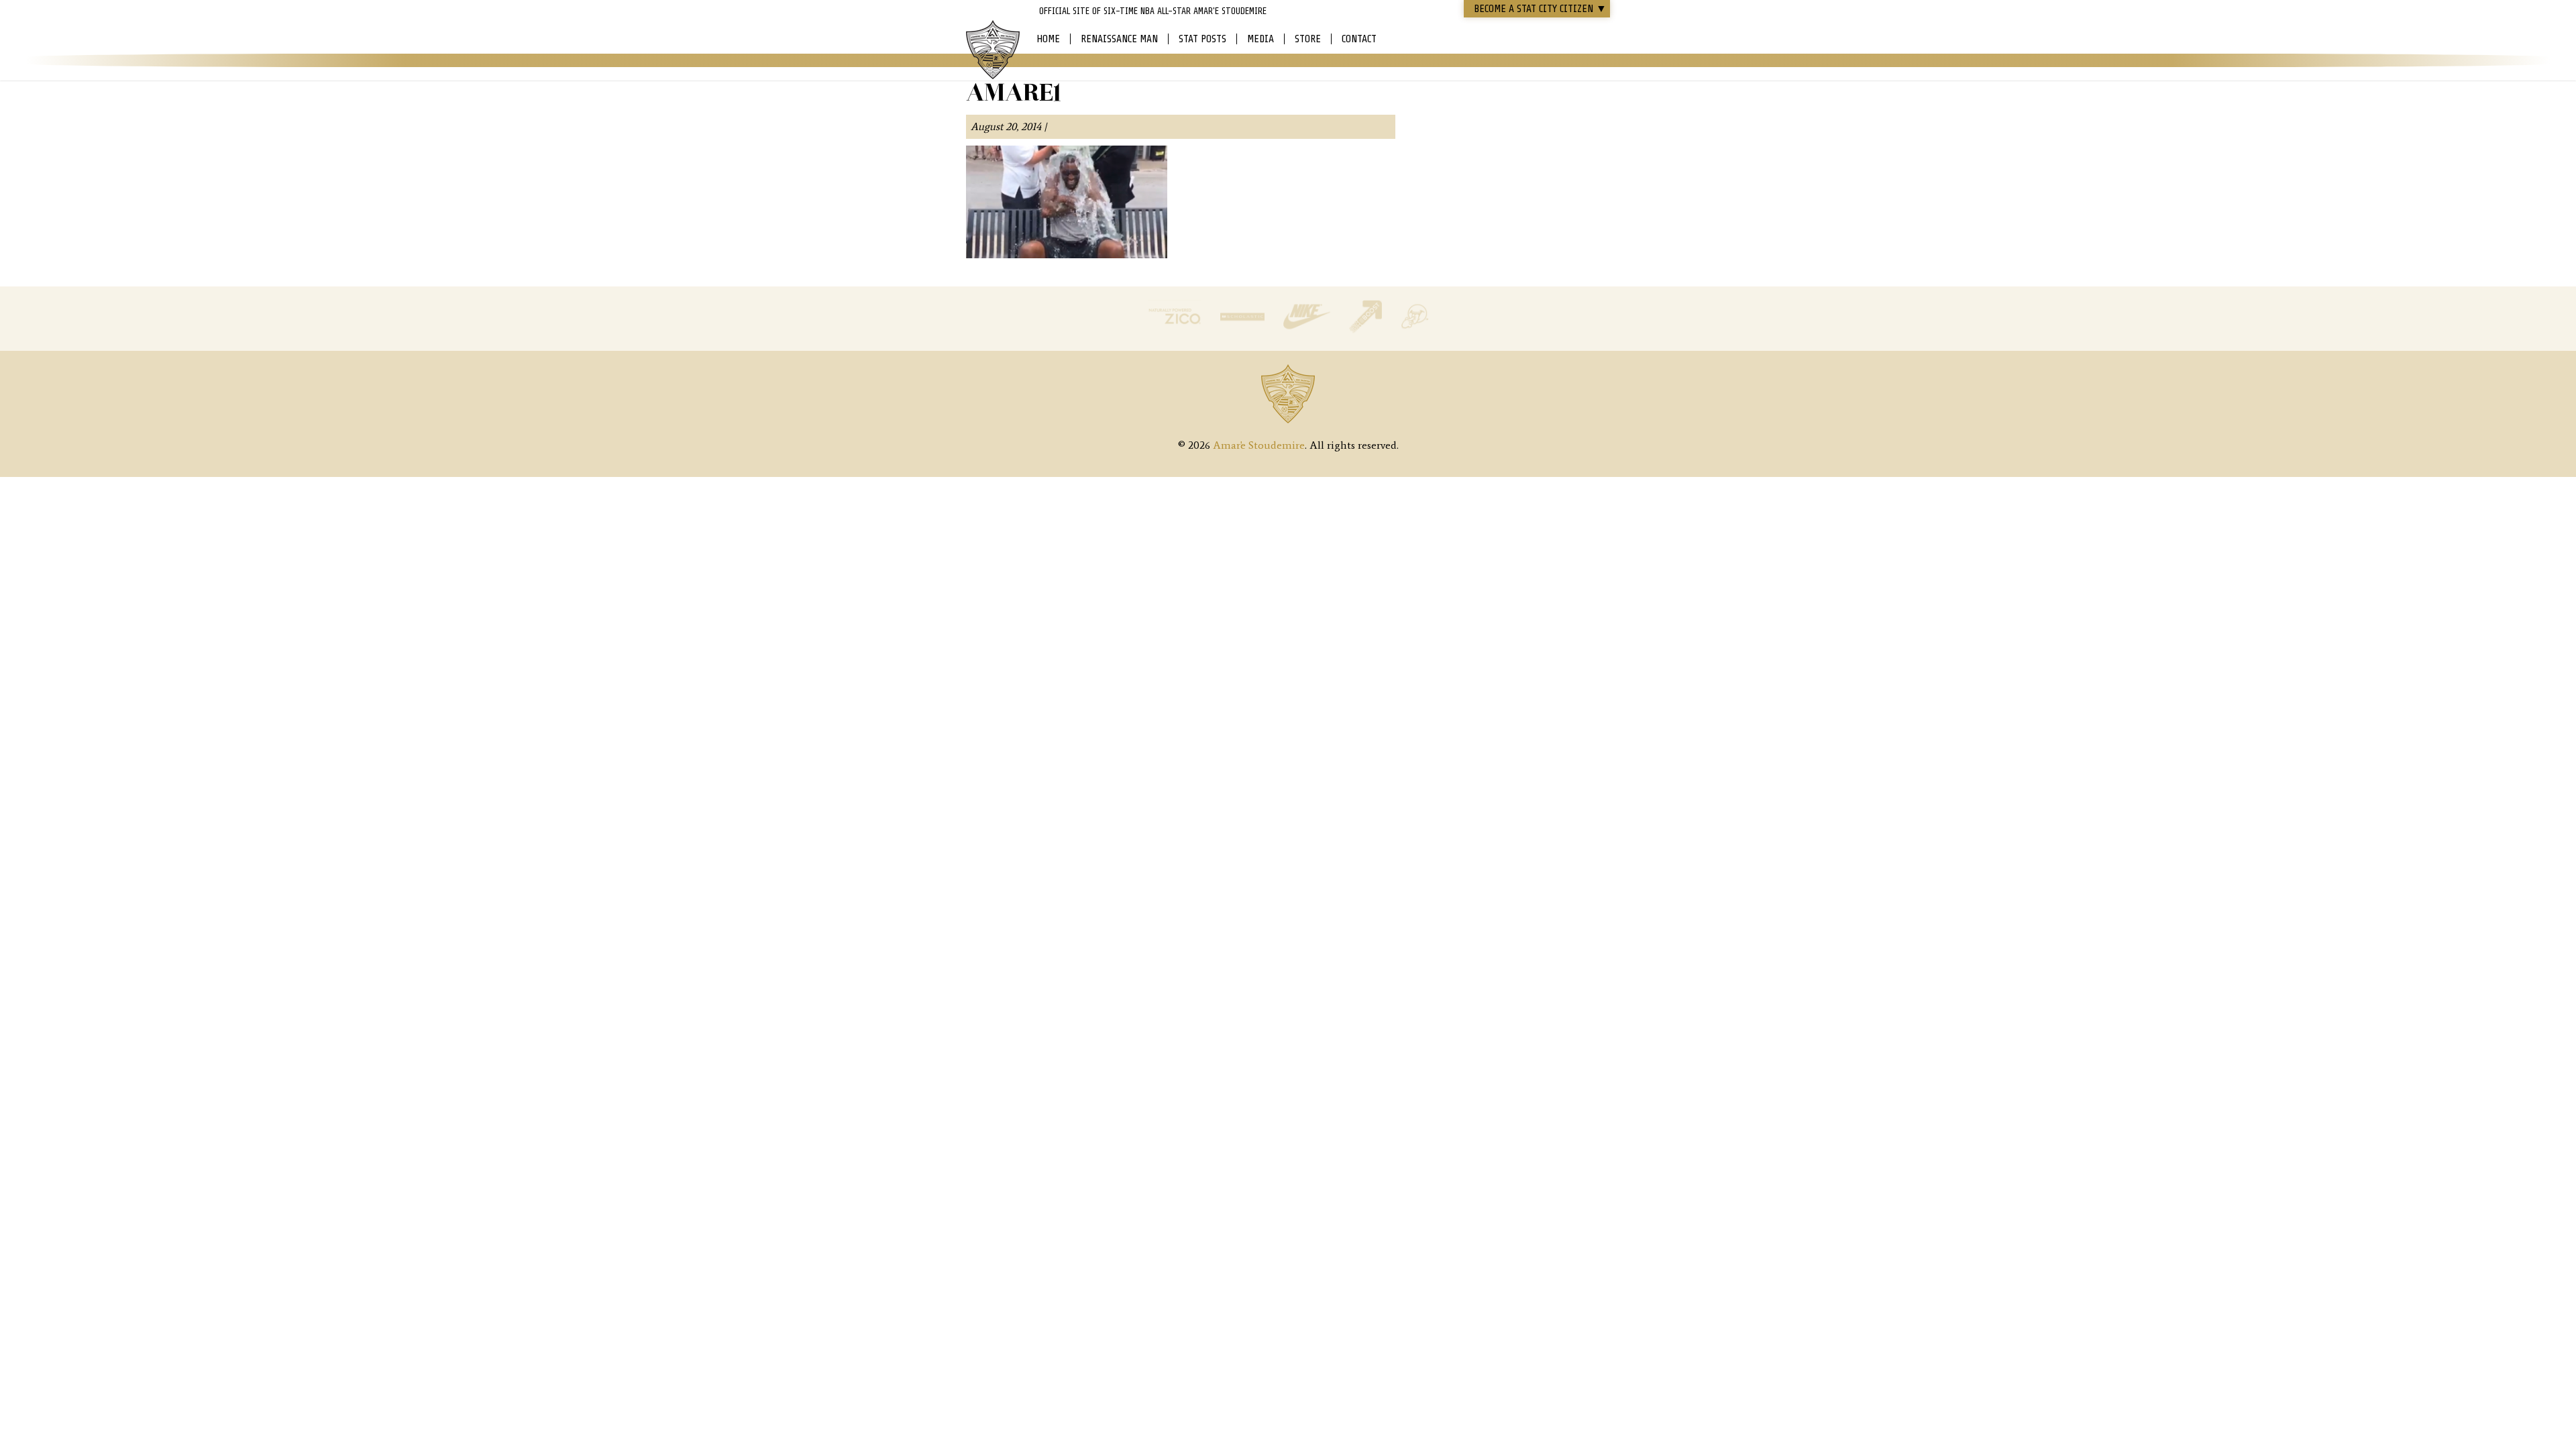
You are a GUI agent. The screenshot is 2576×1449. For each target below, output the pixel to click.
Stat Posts (1202, 39)
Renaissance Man (1119, 39)
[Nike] (1308, 330)
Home (1048, 39)
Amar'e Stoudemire (993, 50)
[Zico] (1176, 330)
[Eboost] (1367, 330)
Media (1260, 39)
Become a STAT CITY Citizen (1540, 9)
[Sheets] (1414, 330)
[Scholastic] (1244, 330)
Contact (1359, 39)
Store (1308, 39)
